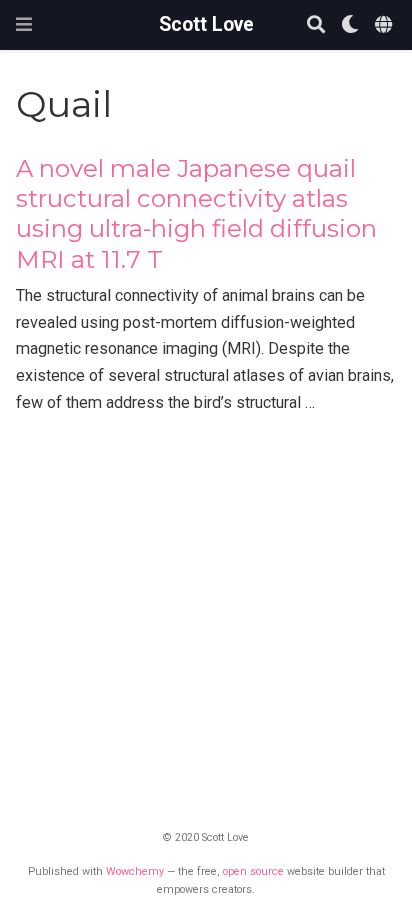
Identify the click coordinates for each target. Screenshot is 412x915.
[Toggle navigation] (24, 24)
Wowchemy (135, 871)
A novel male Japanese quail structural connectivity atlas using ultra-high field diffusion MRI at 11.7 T (196, 214)
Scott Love (206, 24)
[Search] (316, 25)
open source (253, 871)
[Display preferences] (350, 25)
